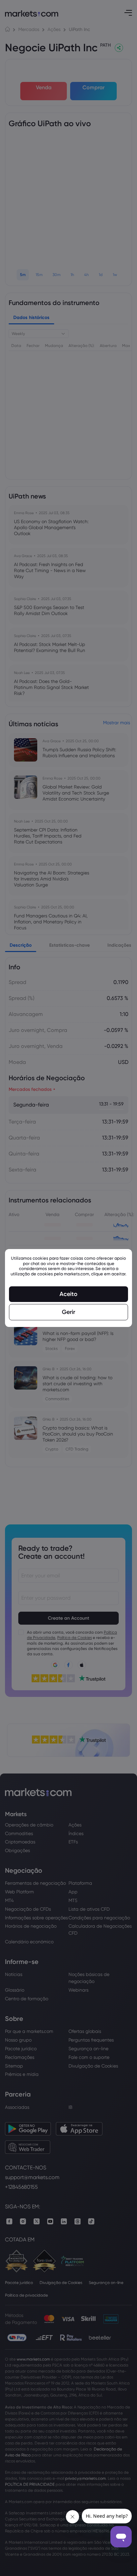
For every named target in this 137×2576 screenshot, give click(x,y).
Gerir (68, 1312)
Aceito (68, 1294)
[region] (68, 1288)
